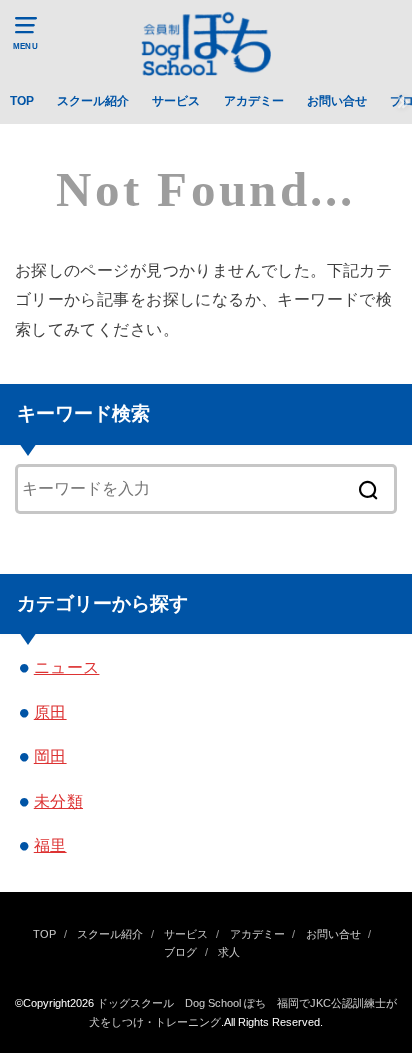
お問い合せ (337, 101)
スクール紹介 (93, 101)
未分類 (58, 801)
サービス (176, 101)
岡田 (50, 756)
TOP (22, 101)
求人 (229, 952)
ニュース (67, 667)
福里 (50, 845)
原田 (50, 712)
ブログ (180, 952)
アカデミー (254, 101)
